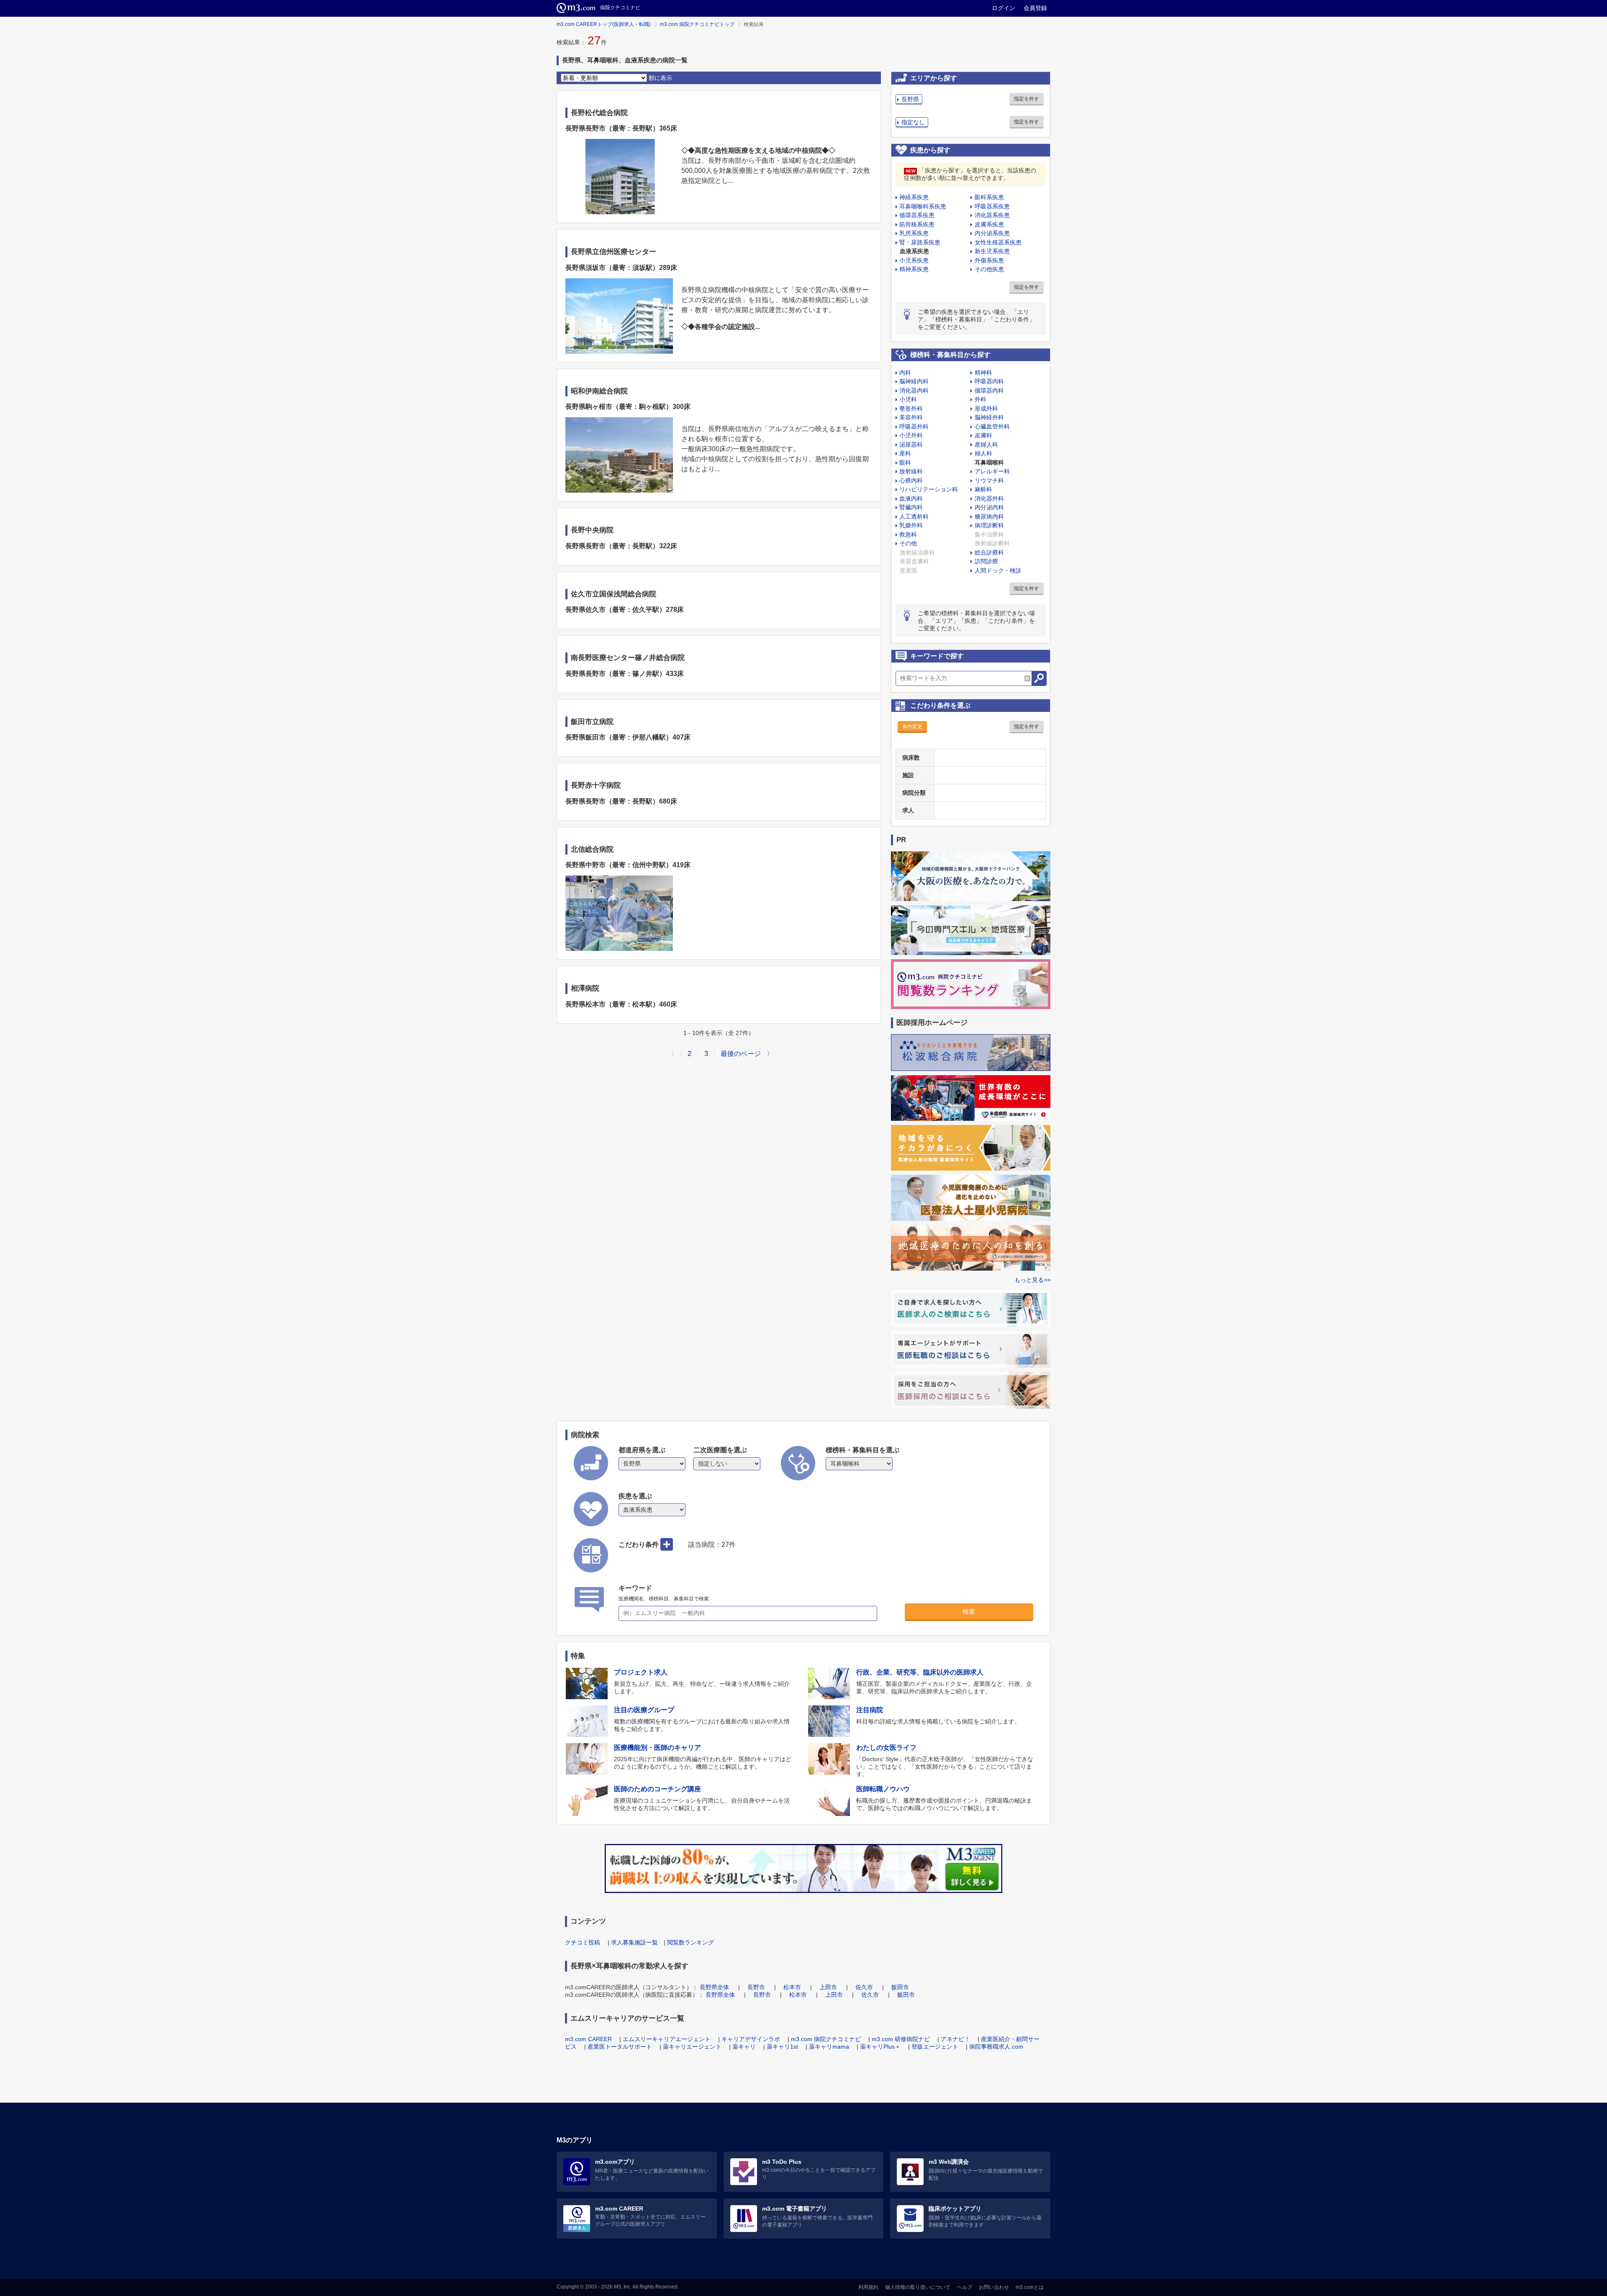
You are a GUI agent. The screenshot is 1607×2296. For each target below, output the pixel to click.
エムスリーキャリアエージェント (667, 2039)
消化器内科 (914, 390)
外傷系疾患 (989, 260)
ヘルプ (965, 2287)
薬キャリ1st (782, 2047)
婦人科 (983, 453)
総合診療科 (989, 552)
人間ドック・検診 (998, 570)
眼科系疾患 (989, 197)
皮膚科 (983, 435)
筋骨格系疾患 (917, 224)
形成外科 (986, 408)
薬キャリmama (829, 2047)
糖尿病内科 (989, 516)
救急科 (908, 534)
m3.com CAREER (588, 2039)
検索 (969, 1612)
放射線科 (911, 471)
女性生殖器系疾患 (998, 242)
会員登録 (1035, 8)
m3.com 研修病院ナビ (901, 2039)
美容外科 (911, 417)
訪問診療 (986, 561)
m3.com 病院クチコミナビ (826, 2039)
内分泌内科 (989, 507)
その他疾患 (989, 269)
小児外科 (911, 435)
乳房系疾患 (914, 233)
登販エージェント (935, 2047)
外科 (981, 399)
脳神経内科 (914, 381)
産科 (905, 453)
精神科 (983, 372)
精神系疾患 (914, 269)
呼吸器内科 (989, 381)
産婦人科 (986, 444)
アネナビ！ (955, 2039)
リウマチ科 (989, 480)
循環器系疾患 (917, 215)
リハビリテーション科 (929, 489)
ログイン (1004, 8)
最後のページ (741, 1054)
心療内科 (911, 480)
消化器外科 (989, 498)
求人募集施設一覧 (634, 1942)
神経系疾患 (914, 197)
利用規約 (868, 2287)
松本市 (792, 1987)
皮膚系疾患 (989, 224)
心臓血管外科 (992, 426)
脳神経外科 (989, 417)
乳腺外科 (911, 525)
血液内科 (911, 498)
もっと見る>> (1032, 1280)
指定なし (913, 122)
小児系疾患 (914, 260)
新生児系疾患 (992, 251)
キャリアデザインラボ (751, 2039)
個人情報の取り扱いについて (918, 2287)
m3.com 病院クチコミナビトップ (697, 24)
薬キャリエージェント (692, 2047)
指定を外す (1027, 99)
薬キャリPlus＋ (880, 2047)
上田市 (828, 1987)
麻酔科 (983, 489)
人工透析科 (914, 516)
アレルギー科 (992, 471)
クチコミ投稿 (583, 1942)
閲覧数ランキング (691, 1942)
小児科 (908, 399)
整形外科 (911, 408)
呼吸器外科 (914, 426)
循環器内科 (989, 390)
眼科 (905, 462)
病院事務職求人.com (996, 2047)
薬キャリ (744, 2047)
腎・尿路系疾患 (920, 242)
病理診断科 (989, 525)
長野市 (756, 1987)
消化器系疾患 (992, 215)
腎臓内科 (911, 507)
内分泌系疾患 (992, 233)
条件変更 (912, 727)
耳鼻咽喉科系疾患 (923, 206)
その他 (908, 543)
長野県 (910, 99)
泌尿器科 (911, 444)
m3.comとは (1030, 2287)
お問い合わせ (994, 2287)
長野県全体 (714, 1987)
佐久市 (864, 1987)
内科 (905, 372)
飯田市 (900, 1987)
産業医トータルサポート (620, 2047)
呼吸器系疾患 (992, 206)
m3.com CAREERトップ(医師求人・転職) (604, 24)
